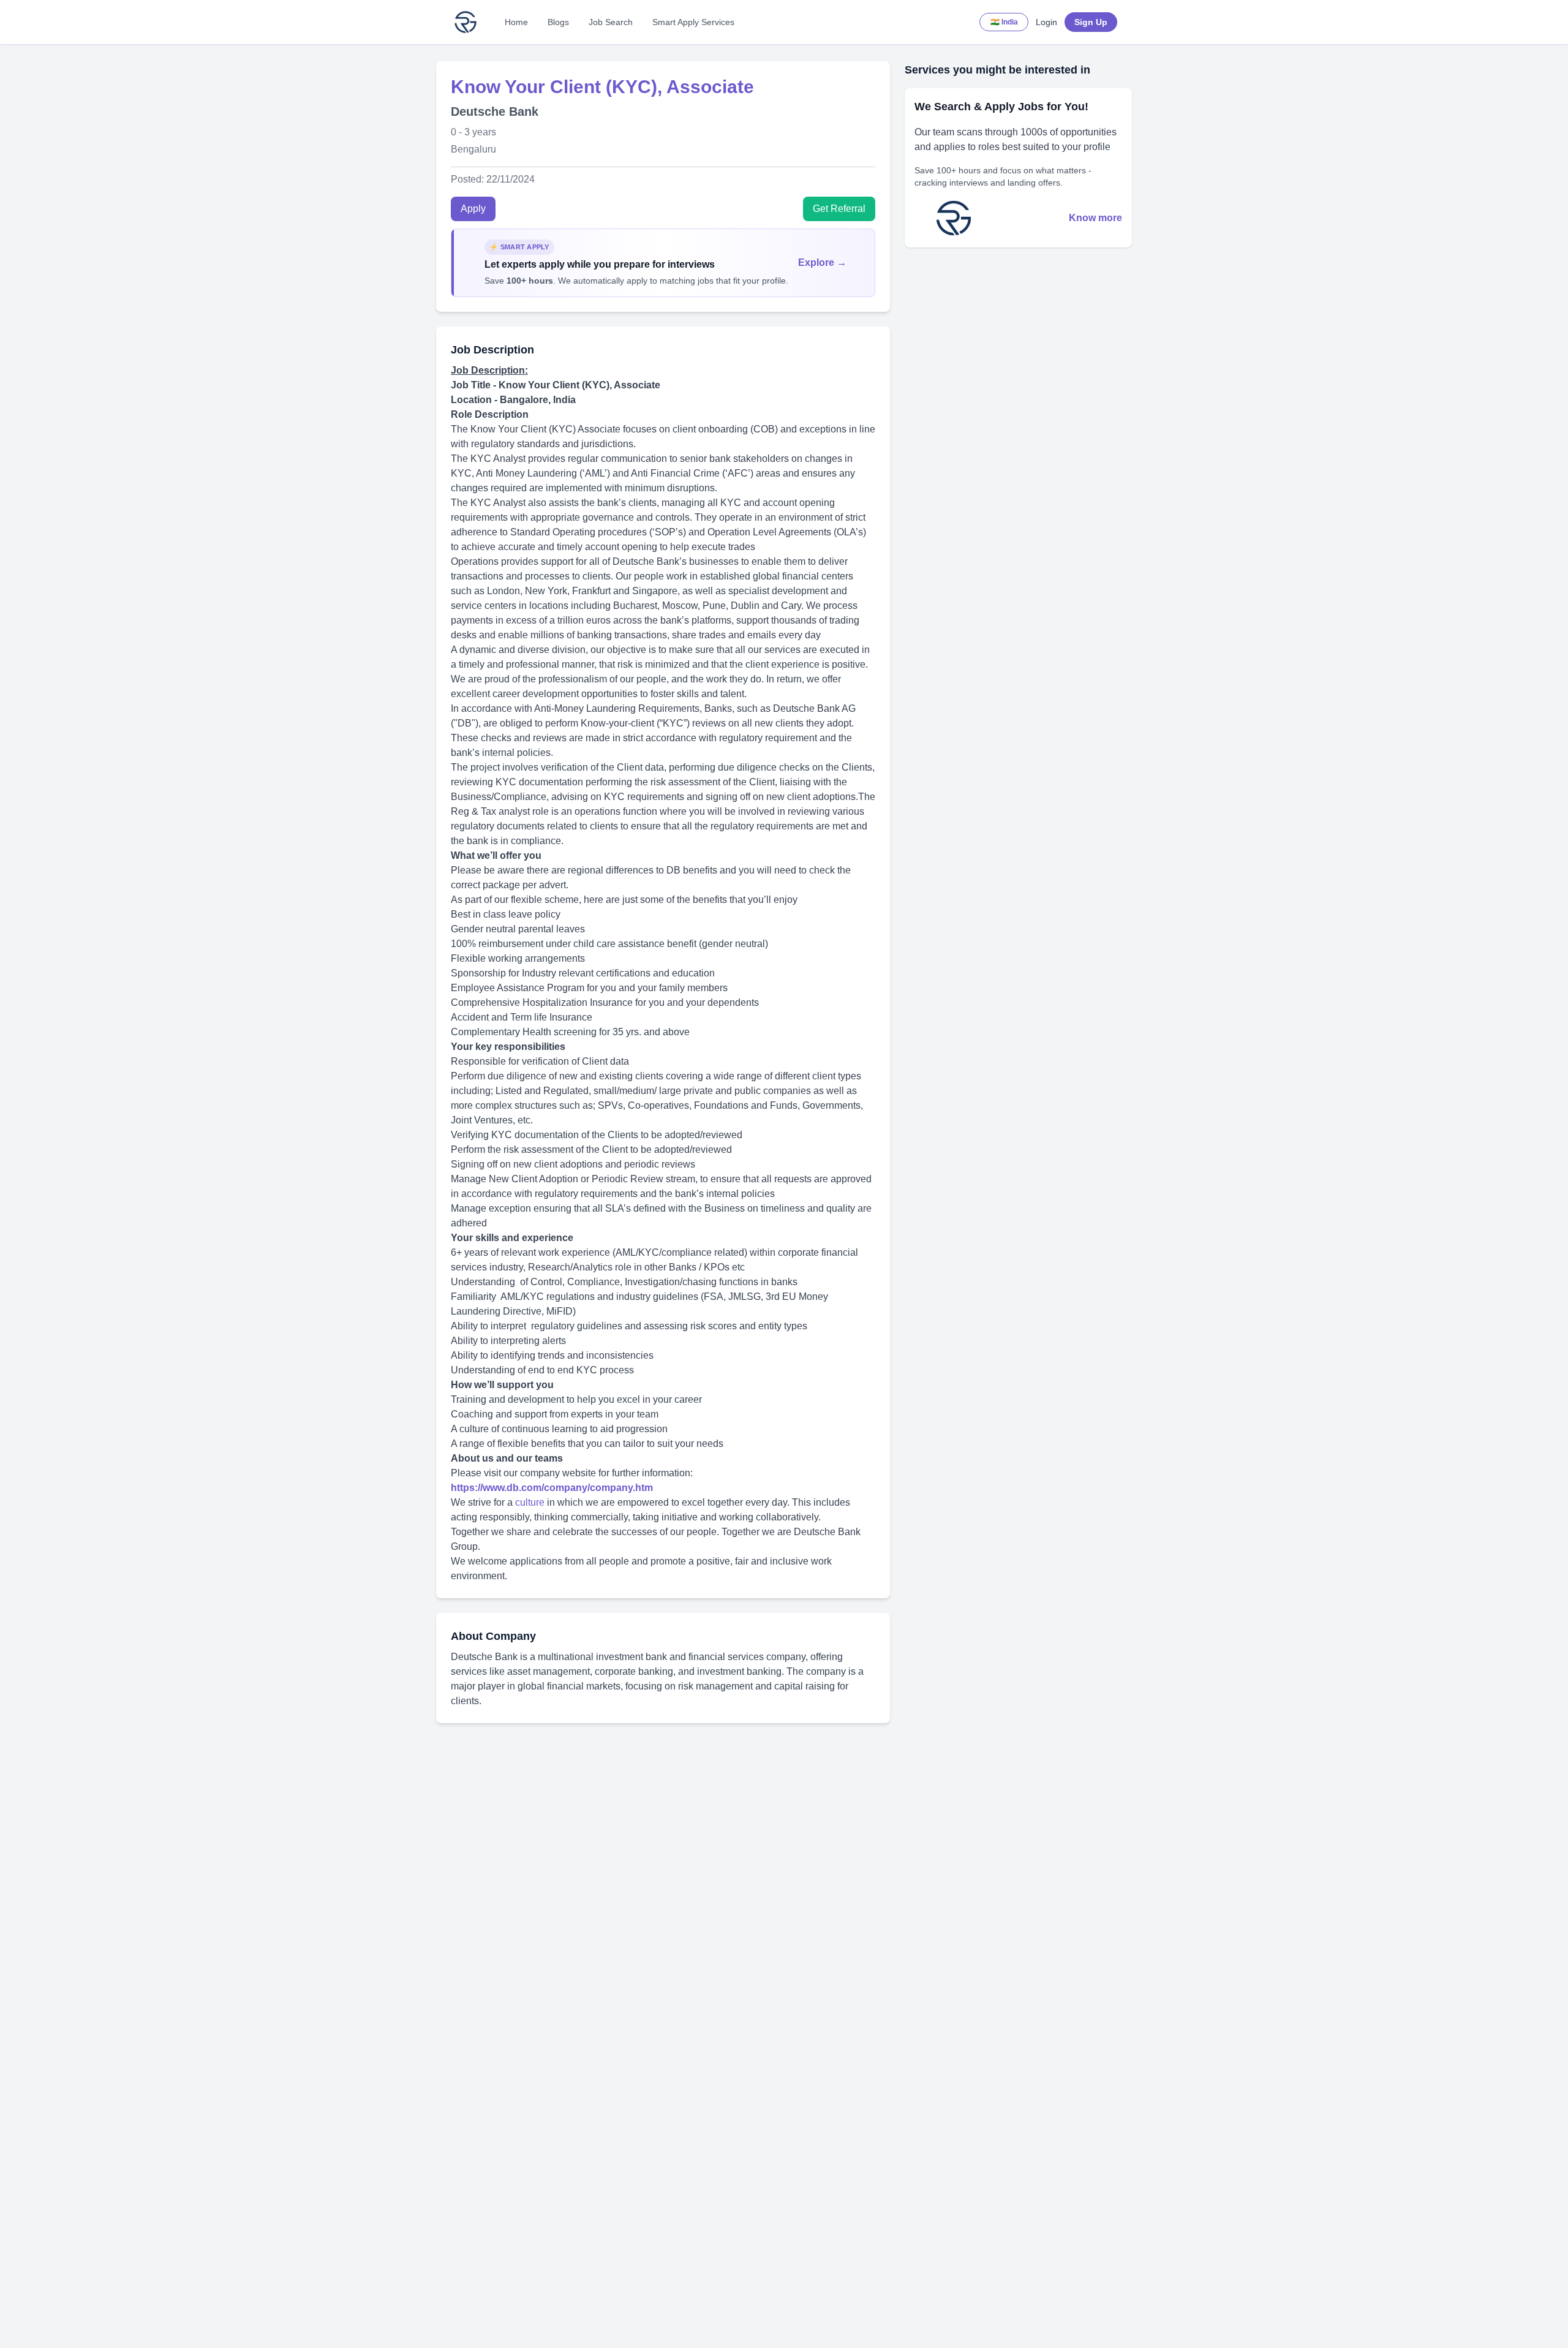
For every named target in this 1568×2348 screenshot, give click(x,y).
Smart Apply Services (693, 22)
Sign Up (1091, 22)
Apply (473, 209)
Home (516, 22)
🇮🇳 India (1004, 22)
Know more (1095, 218)
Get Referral (839, 209)
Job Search (611, 22)
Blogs (558, 22)
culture (531, 1502)
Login (1046, 22)
